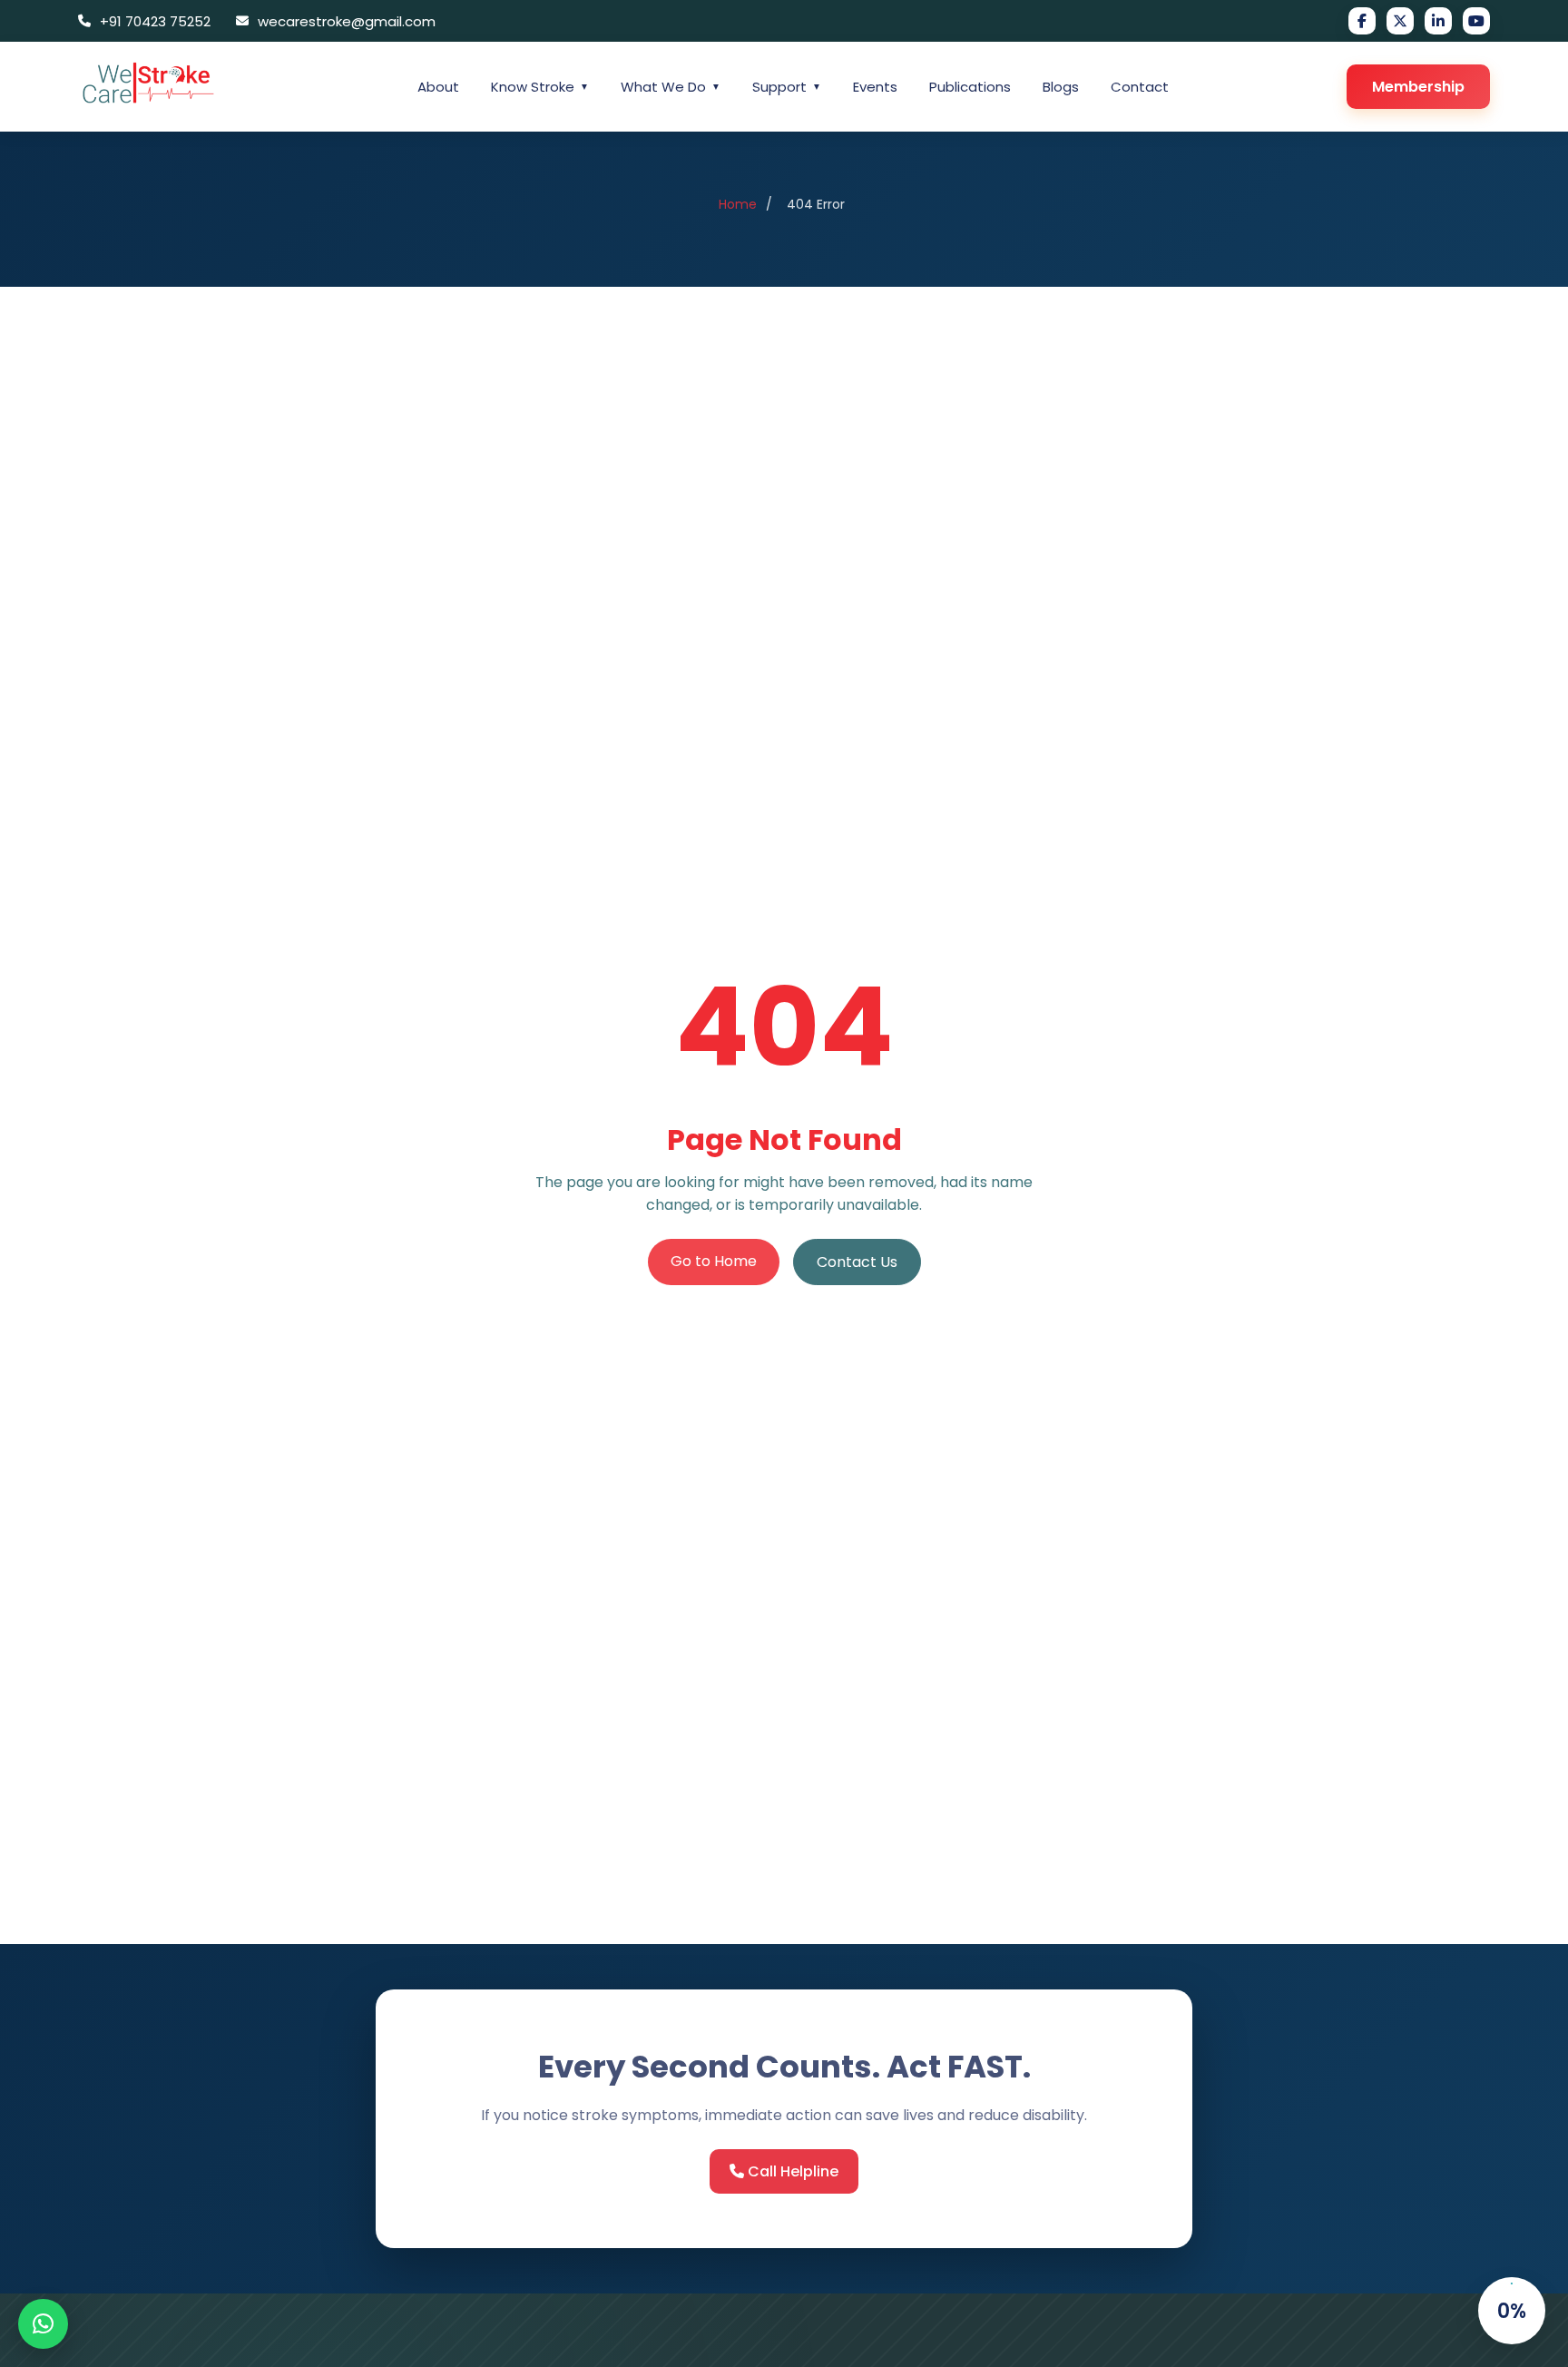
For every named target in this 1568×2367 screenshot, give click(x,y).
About (438, 87)
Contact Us (857, 1262)
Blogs (1061, 87)
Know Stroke (540, 87)
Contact (1140, 87)
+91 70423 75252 (155, 21)
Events (875, 87)
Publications (970, 87)
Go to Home (714, 1261)
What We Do (671, 87)
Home (738, 204)
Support (787, 87)
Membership (1418, 87)
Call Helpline (791, 2171)
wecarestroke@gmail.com (347, 21)
